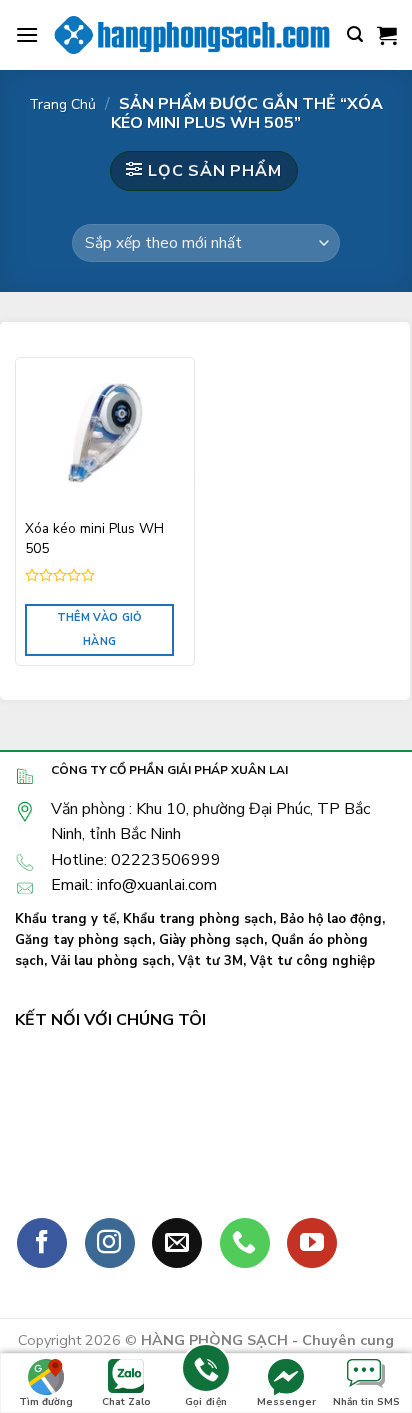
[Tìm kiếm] (355, 34)
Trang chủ (62, 104)
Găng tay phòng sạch (83, 940)
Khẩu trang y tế (65, 919)
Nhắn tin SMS (366, 1402)
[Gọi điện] (206, 1371)
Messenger (286, 1402)
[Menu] (27, 34)
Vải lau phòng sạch (111, 961)
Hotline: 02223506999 (136, 860)
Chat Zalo (126, 1402)
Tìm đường (46, 1402)
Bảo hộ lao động (331, 919)
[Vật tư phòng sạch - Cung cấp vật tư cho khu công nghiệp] (193, 35)
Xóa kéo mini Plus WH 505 (94, 538)
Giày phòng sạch (211, 940)
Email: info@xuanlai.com (134, 885)
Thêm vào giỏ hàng (100, 629)
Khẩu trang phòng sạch (198, 919)
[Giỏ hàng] (387, 35)
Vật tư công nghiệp (312, 961)
